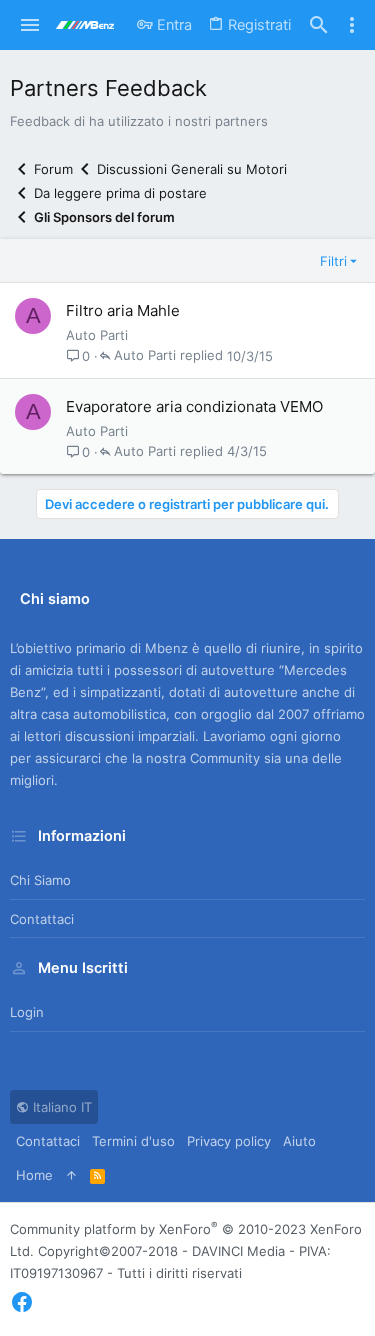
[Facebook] (22, 1302)
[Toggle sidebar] (352, 25)
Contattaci (42, 919)
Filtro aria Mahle (123, 310)
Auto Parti (97, 335)
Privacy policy (229, 1141)
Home (34, 1175)
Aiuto (299, 1141)
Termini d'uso (133, 1141)
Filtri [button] (333, 261)
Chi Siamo (40, 880)
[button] (30, 25)
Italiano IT (60, 1107)
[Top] (71, 1175)
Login (27, 1012)
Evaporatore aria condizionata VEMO (194, 406)
